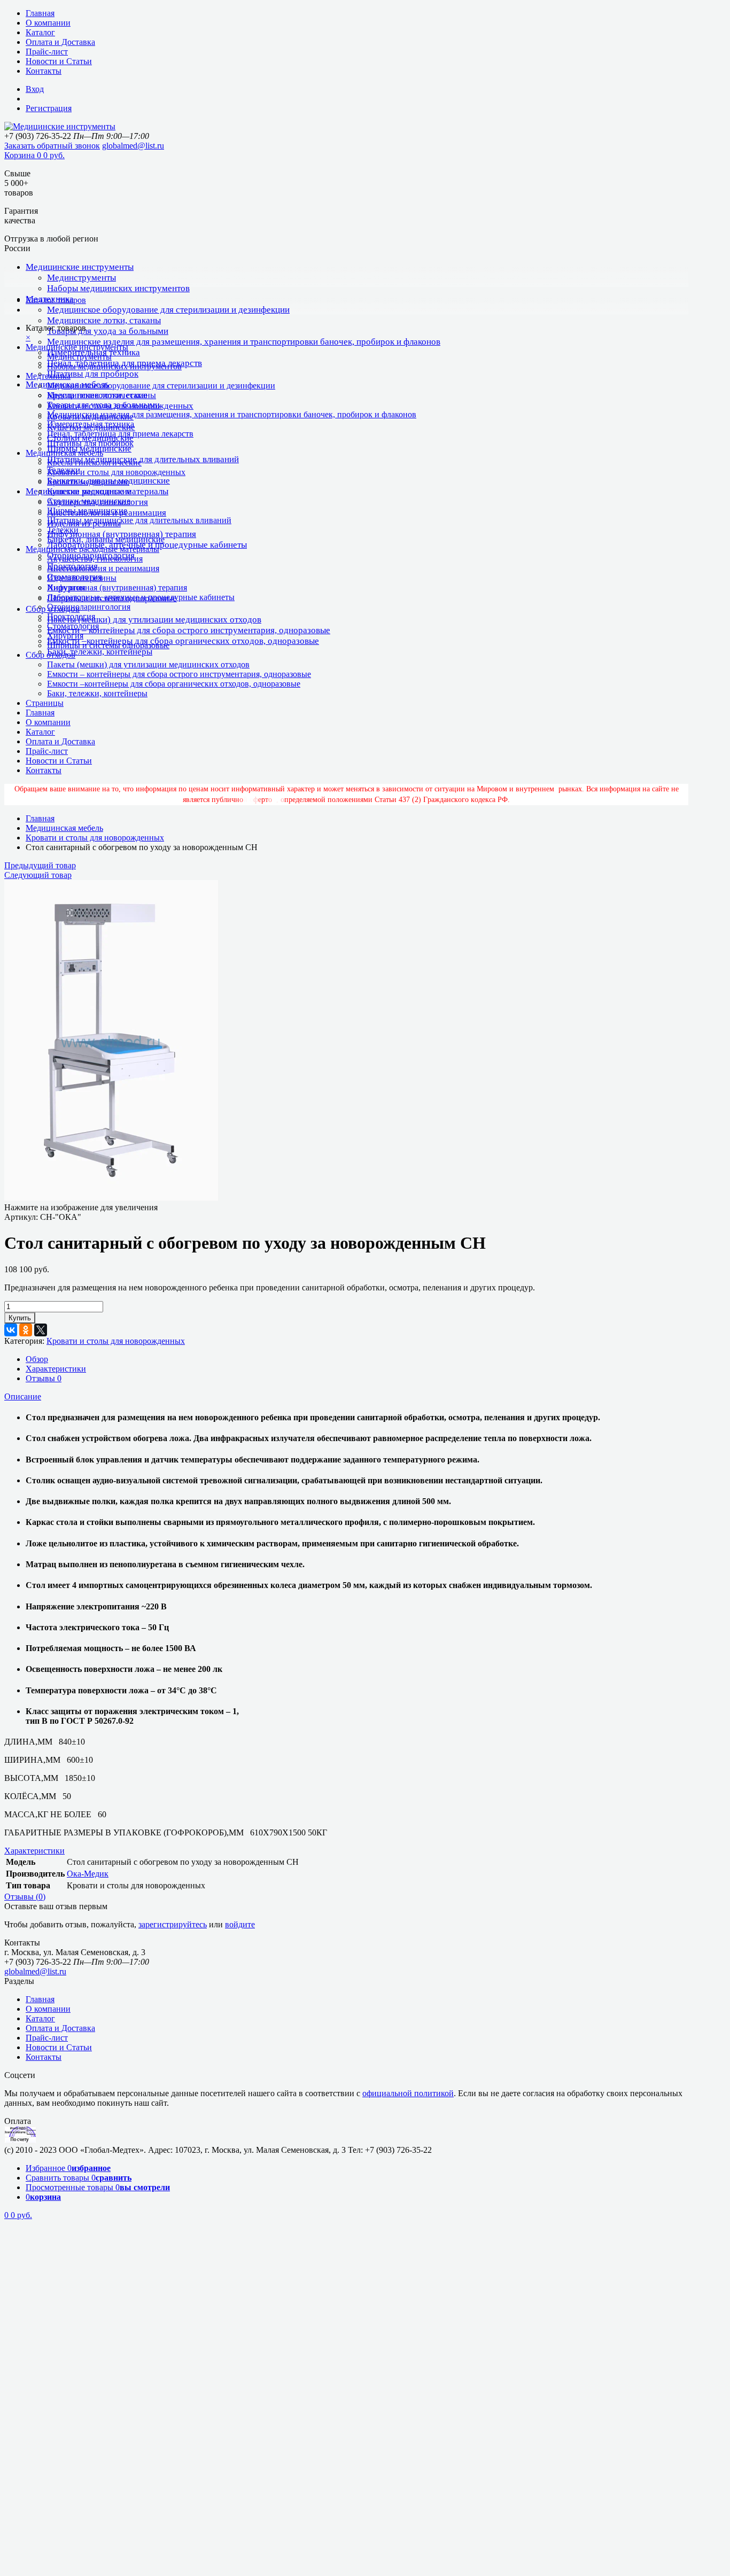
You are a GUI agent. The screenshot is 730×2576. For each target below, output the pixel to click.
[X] (41, 1330)
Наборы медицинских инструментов (118, 288)
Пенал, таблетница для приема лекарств (120, 434)
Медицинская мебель (64, 453)
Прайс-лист (47, 52)
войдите (240, 1924)
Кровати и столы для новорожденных (116, 472)
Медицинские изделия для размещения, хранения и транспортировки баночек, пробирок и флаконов (244, 342)
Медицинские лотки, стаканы (104, 320)
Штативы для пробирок (93, 374)
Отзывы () (25, 1897)
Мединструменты (81, 278)
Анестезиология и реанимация (103, 568)
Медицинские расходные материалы (92, 549)
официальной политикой (408, 2093)
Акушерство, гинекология (95, 559)
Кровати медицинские (88, 482)
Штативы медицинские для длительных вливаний (143, 459)
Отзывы (44, 1378)
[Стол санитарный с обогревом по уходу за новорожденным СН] (111, 1198)
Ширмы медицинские (87, 511)
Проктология (71, 616)
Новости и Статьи (59, 61)
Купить (20, 1318)
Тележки (63, 530)
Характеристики (56, 1369)
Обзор (37, 1359)
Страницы (45, 703)
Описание (23, 1396)
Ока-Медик (88, 1874)
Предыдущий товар (40, 865)
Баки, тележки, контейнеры (100, 652)
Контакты (44, 71)
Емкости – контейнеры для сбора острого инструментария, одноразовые (189, 630)
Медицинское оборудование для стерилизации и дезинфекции (168, 310)
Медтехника (48, 376)
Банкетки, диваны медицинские (106, 539)
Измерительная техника (91, 424)
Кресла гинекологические (94, 462)
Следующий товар (38, 875)
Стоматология (73, 626)
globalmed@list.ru (133, 146)
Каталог (40, 32)
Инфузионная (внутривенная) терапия (122, 534)
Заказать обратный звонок (52, 146)
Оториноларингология (89, 607)
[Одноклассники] (26, 1330)
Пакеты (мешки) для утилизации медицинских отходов (154, 620)
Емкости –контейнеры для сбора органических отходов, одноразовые (183, 641)
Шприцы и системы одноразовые (108, 645)
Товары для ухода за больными (108, 331)
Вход (35, 89)
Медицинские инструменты (80, 267)
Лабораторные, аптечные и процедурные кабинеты (141, 597)
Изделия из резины (82, 578)
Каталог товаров (56, 300)
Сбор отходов (51, 655)
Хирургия (65, 636)
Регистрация (49, 108)
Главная (40, 13)
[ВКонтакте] (11, 1330)
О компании (48, 23)
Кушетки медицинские (89, 491)
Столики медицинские (89, 501)
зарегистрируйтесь (173, 1924)
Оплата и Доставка (60, 42)
